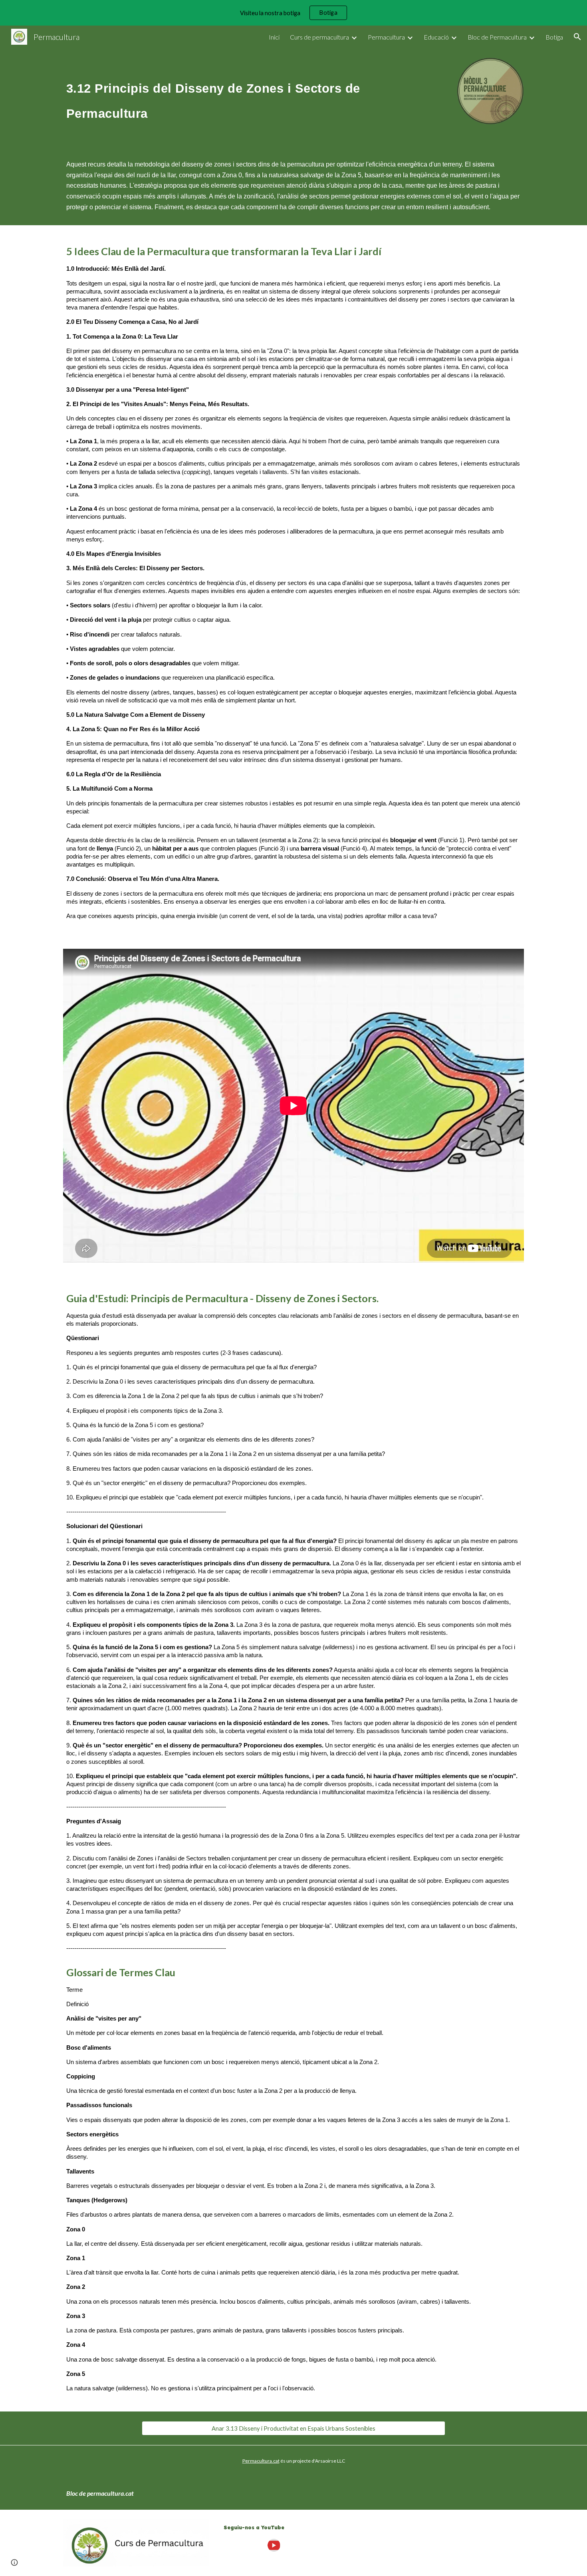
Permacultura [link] (386, 37)
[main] (254, 97)
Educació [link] (436, 37)
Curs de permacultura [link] (319, 37)
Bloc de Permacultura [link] (497, 37)
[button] (577, 37)
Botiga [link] (554, 37)
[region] (293, 13)
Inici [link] (274, 37)
